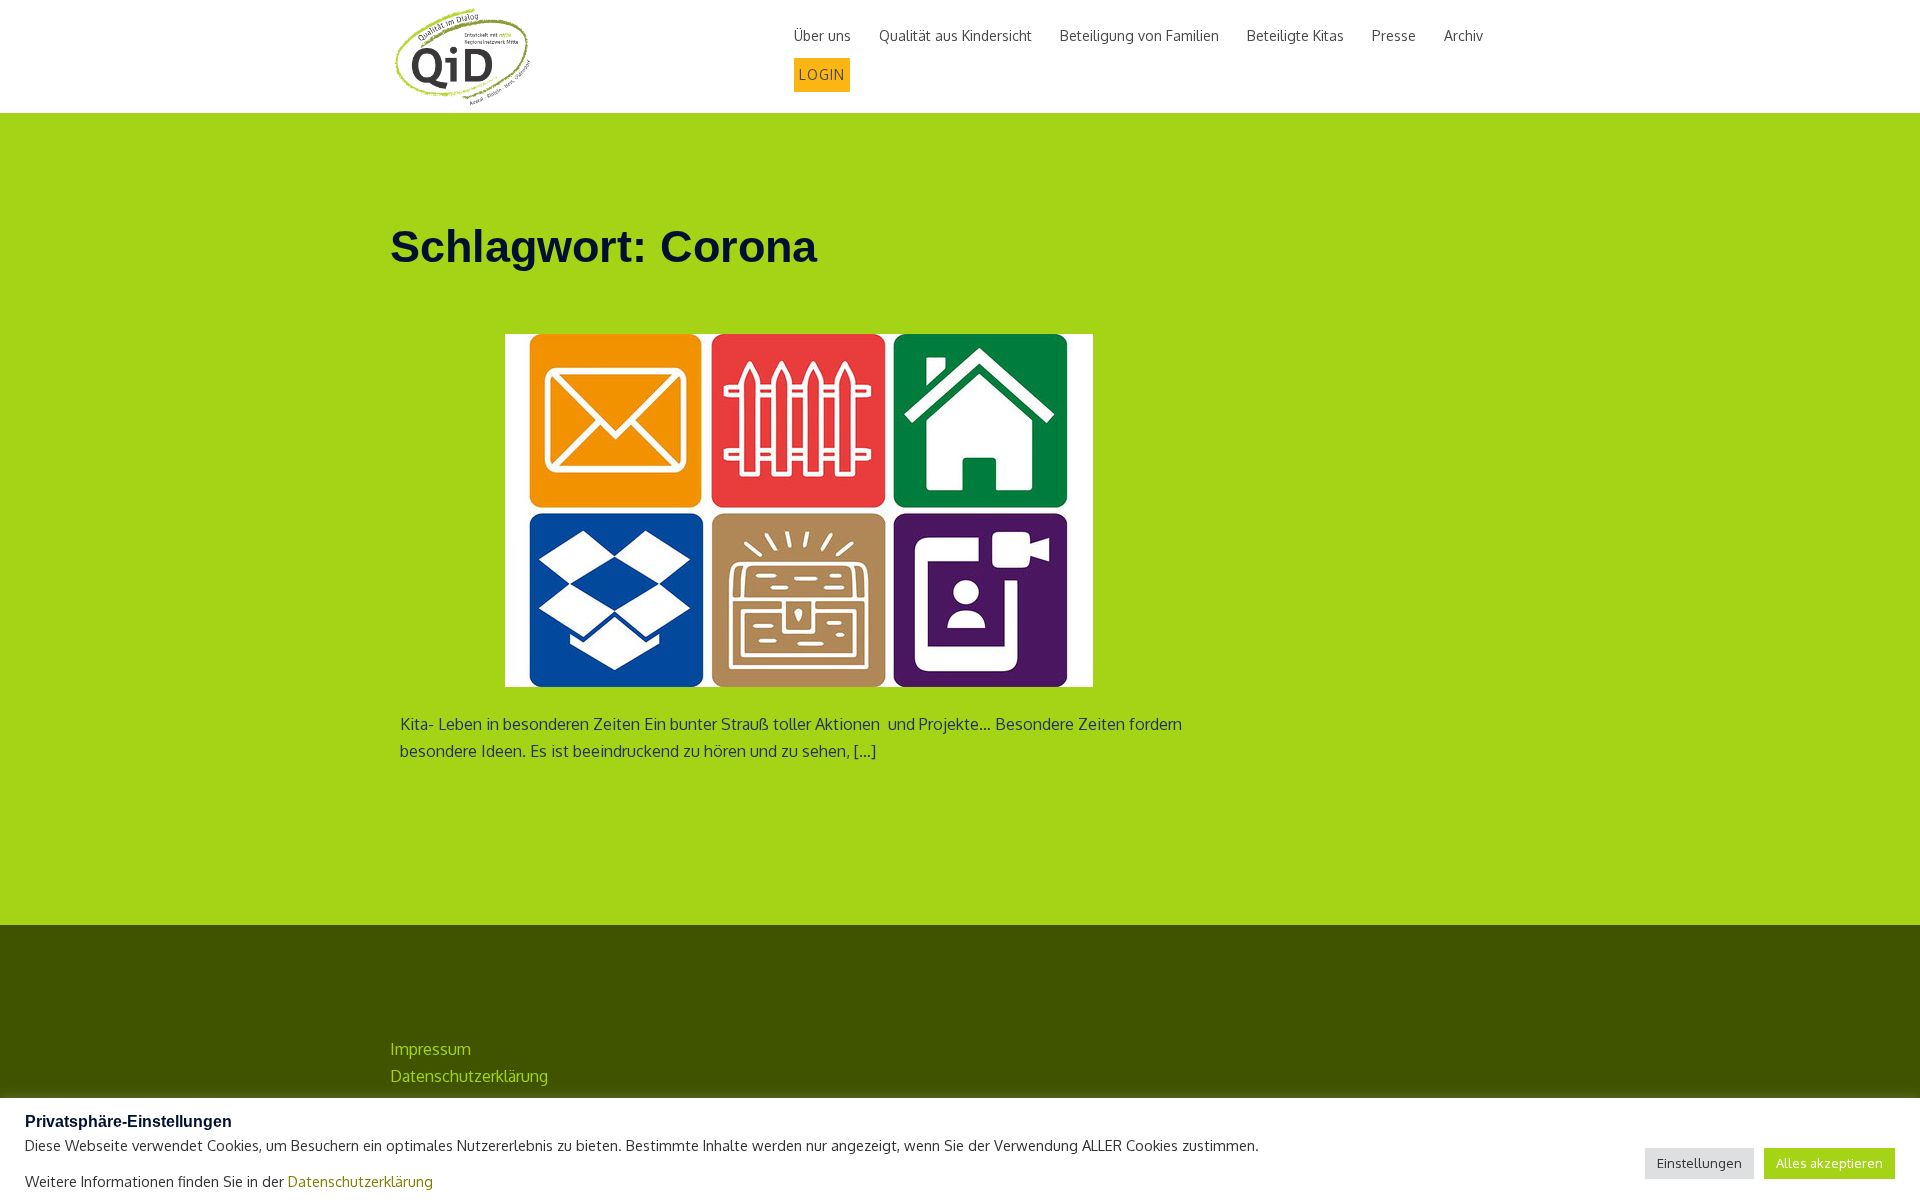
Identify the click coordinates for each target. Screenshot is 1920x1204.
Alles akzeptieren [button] (1829, 1163)
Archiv (1463, 35)
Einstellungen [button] (1699, 1163)
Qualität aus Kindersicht (955, 35)
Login (822, 74)
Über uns (822, 35)
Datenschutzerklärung (469, 1076)
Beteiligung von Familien (1139, 35)
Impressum (430, 1049)
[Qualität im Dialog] (462, 56)
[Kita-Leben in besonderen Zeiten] (799, 509)
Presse (1394, 35)
